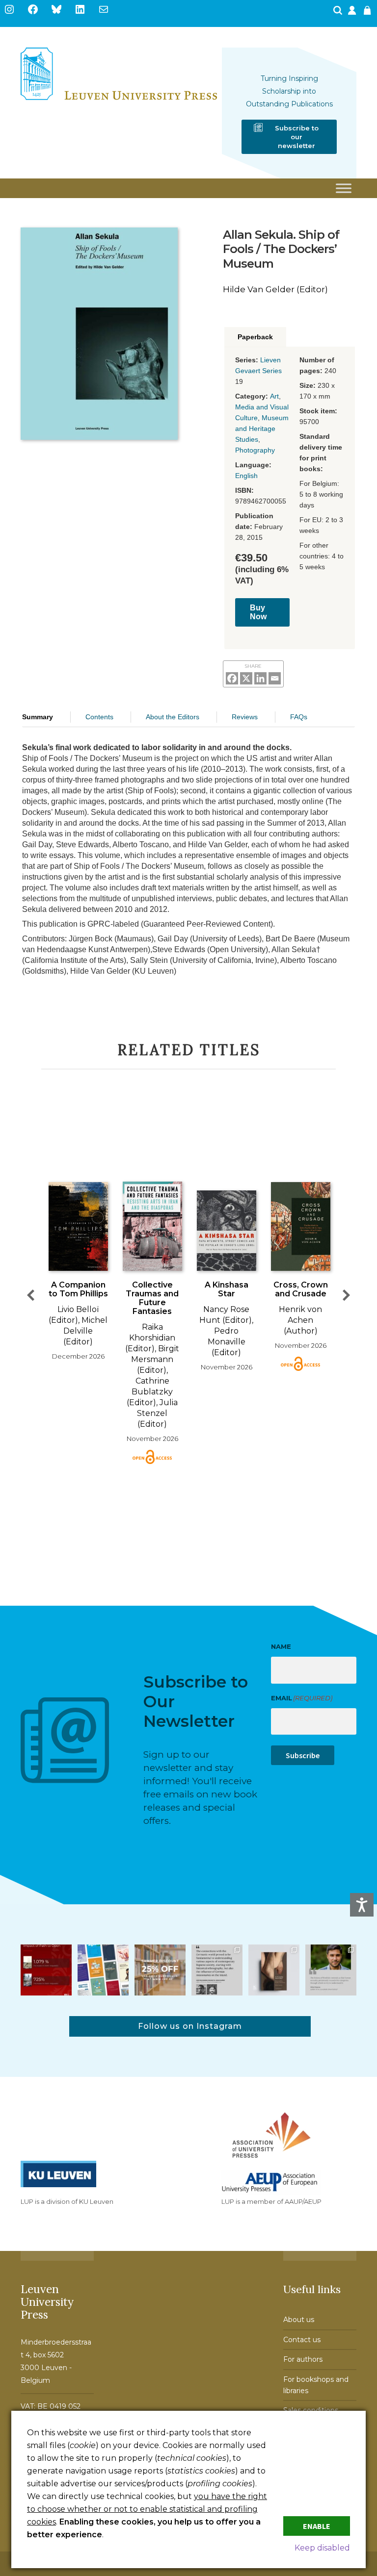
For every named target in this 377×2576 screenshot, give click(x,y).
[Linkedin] (260, 678)
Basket (369, 13)
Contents (99, 717)
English (246, 476)
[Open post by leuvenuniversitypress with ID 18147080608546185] (103, 1970)
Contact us (302, 2340)
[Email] (275, 678)
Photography (255, 450)
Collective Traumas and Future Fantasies (152, 1298)
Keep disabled (322, 2548)
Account (353, 13)
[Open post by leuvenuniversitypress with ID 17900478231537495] (274, 1970)
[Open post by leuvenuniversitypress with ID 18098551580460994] (160, 1970)
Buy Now (258, 612)
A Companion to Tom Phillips (78, 1289)
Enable (317, 2526)
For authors (303, 2359)
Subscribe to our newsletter (297, 137)
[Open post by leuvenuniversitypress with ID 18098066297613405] (331, 1970)
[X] (246, 678)
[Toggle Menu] (344, 189)
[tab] (255, 337)
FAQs (299, 717)
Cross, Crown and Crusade (301, 1289)
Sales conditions (311, 2410)
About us (299, 2320)
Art (274, 396)
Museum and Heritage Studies (262, 429)
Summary (38, 717)
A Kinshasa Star (227, 1289)
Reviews (245, 717)
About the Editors (173, 717)
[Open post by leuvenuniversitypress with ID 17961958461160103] (217, 1970)
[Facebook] (232, 678)
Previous (30, 1295)
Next (347, 1295)
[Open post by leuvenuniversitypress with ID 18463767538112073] (46, 1970)
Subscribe (303, 1755)
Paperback (255, 337)
